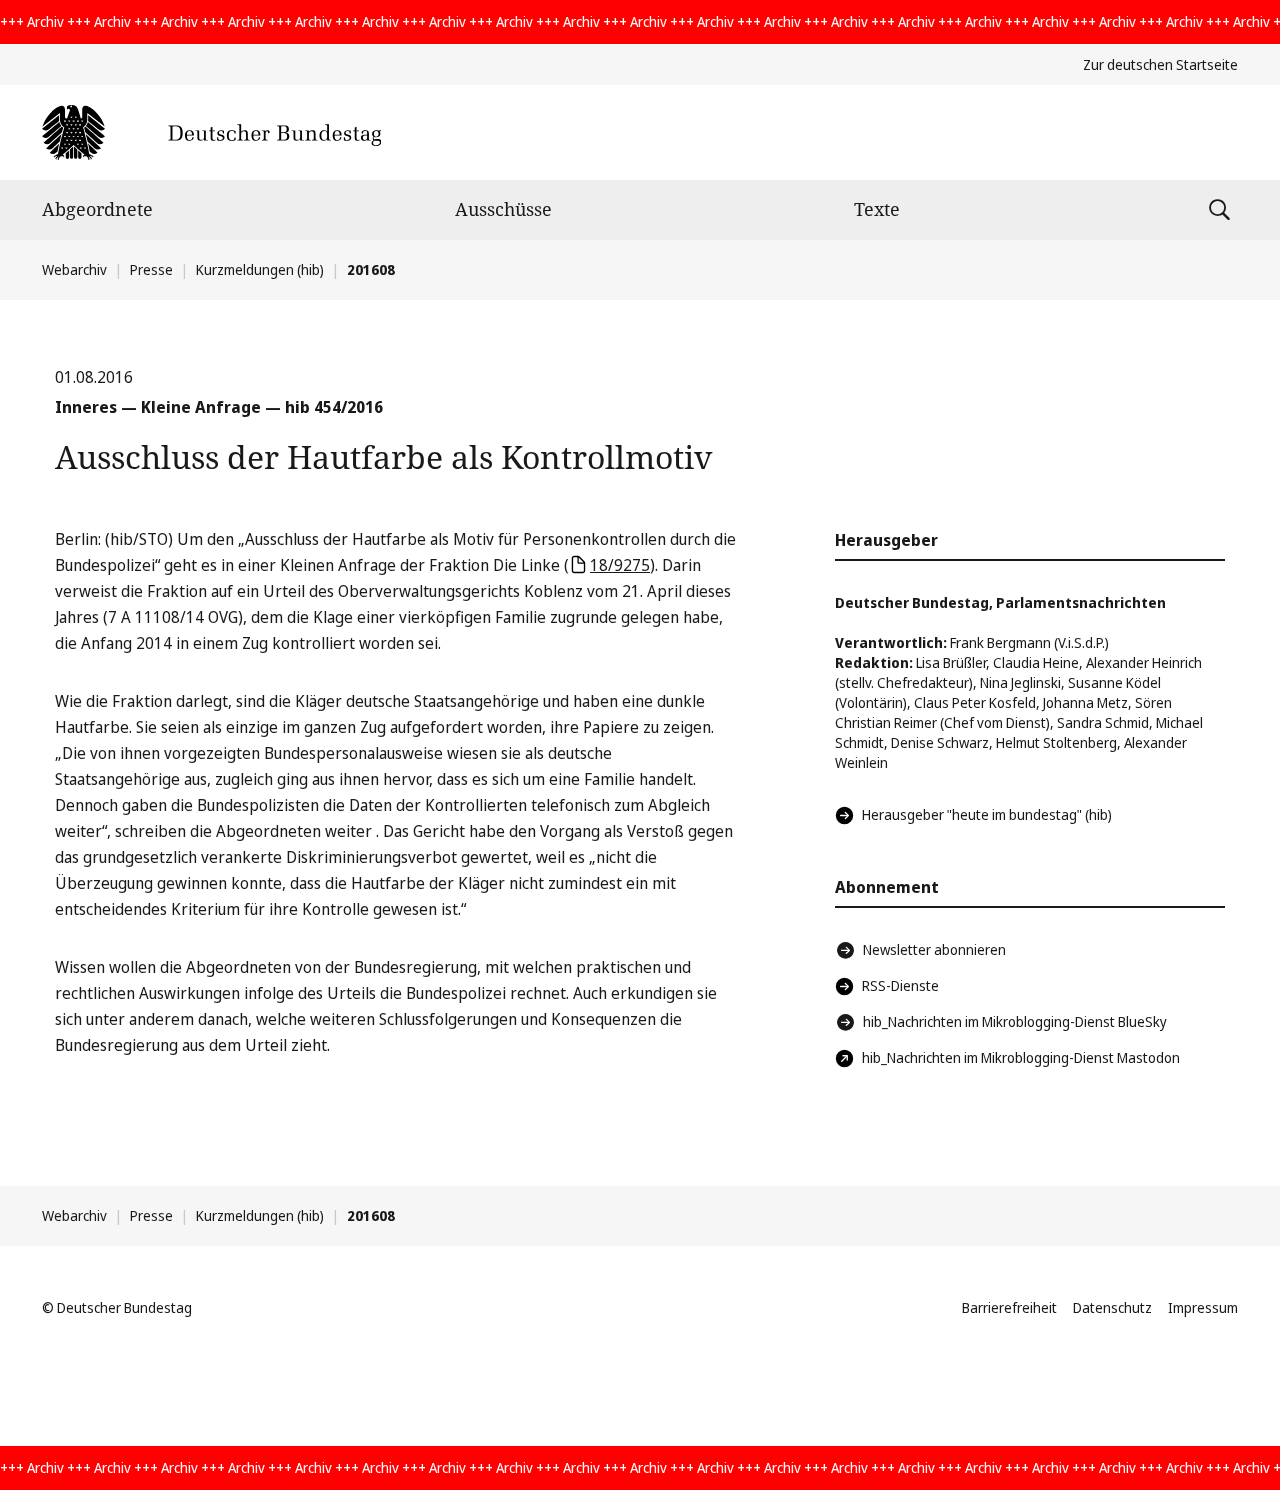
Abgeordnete (97, 209)
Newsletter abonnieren (934, 949)
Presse (151, 269)
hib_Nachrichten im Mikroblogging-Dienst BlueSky (1015, 1021)
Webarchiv (74, 269)
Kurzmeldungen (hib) (260, 269)
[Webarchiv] (211, 132)
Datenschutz (1112, 1307)
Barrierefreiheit (1009, 1307)
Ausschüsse (503, 209)
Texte (877, 209)
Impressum (1203, 1307)
